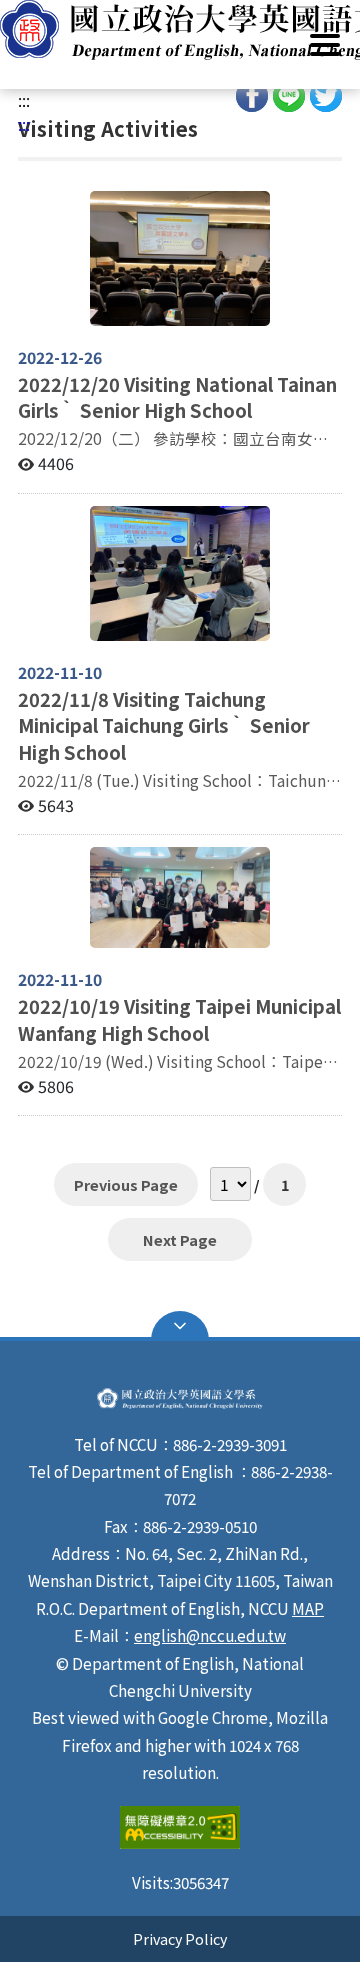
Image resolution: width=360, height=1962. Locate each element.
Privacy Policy (180, 1938)
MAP (308, 1608)
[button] (180, 30)
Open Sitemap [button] (180, 1326)
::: (24, 100)
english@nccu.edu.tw (210, 1635)
